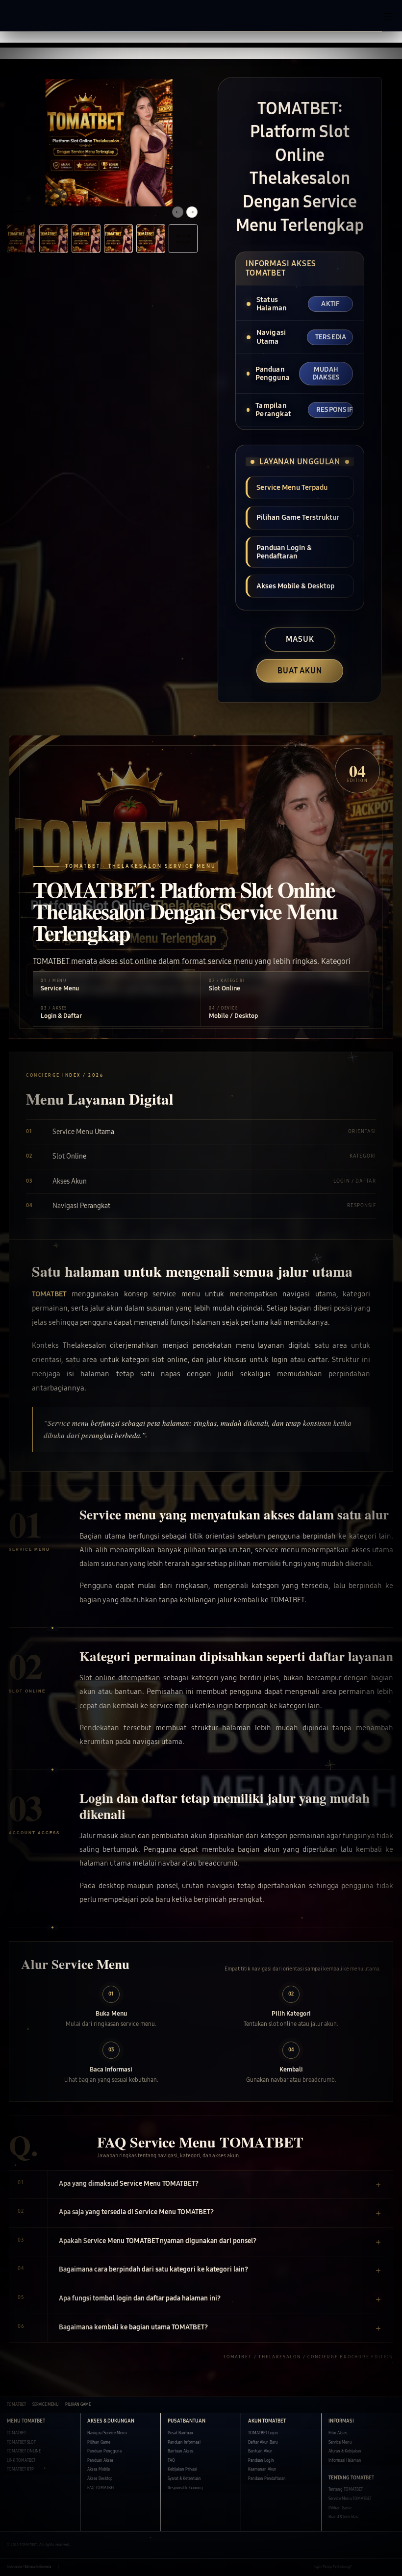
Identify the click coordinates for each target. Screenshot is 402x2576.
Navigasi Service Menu (107, 2433)
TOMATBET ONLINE (24, 2451)
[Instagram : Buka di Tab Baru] (381, 2567)
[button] (201, 37)
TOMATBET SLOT (21, 2442)
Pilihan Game (99, 2442)
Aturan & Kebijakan (345, 2451)
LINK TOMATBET (21, 2461)
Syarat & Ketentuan (184, 2479)
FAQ (171, 2461)
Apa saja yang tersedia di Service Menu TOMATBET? (136, 2212)
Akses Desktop (100, 2479)
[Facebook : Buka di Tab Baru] (359, 2567)
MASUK (300, 639)
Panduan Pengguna (104, 2451)
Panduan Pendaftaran (267, 2479)
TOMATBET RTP (20, 2469)
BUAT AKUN (300, 670)
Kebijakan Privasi (182, 2469)
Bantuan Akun (260, 2451)
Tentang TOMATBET (346, 2489)
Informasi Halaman (345, 2461)
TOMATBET (49, 1294)
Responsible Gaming (185, 2488)
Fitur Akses (338, 2433)
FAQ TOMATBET (101, 2488)
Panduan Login (261, 2461)
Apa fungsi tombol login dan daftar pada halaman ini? (140, 2298)
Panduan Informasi (184, 2442)
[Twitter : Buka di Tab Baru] (370, 2567)
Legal (88, 2567)
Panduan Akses (100, 2461)
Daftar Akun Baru (263, 2442)
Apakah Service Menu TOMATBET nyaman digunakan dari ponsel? (158, 2241)
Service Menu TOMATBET (350, 2499)
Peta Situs (109, 2567)
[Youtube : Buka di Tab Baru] (392, 2567)
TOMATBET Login (263, 2433)
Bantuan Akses (181, 2451)
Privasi (71, 2567)
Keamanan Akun (262, 2469)
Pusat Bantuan (180, 2433)
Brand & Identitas (343, 2517)
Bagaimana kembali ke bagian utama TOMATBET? (133, 2327)
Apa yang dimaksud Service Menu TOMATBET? (129, 2184)
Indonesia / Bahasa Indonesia (29, 2567)
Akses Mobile (99, 2469)
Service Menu (340, 2442)
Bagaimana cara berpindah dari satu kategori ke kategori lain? (153, 2269)
